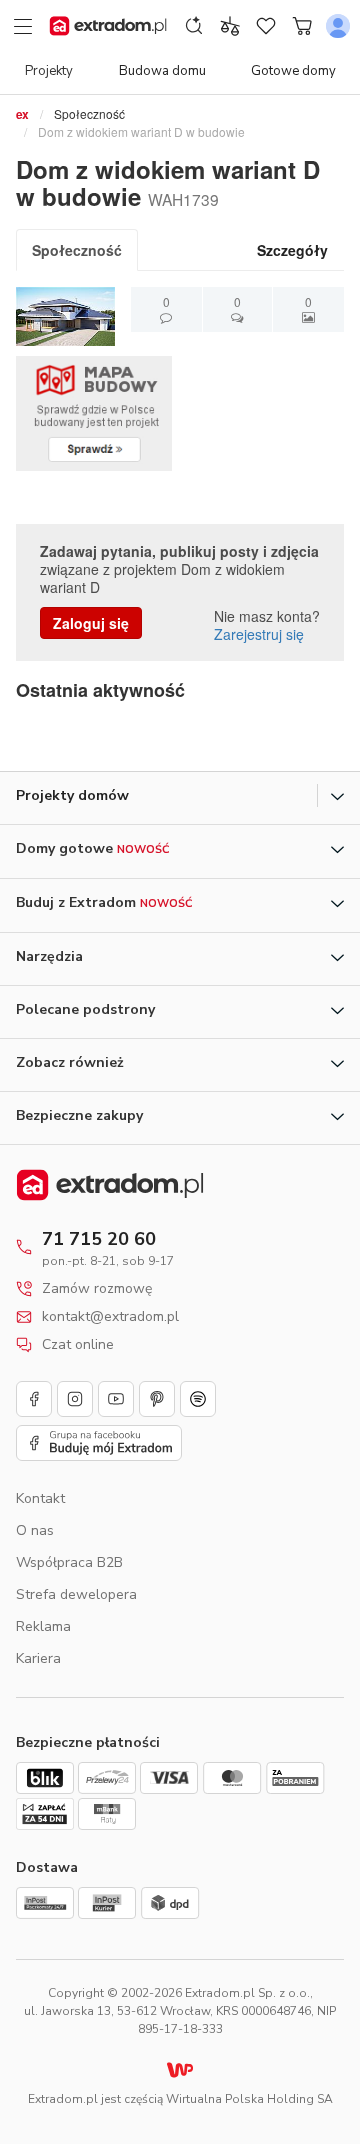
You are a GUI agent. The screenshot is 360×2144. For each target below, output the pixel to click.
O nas (35, 1530)
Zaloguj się (91, 623)
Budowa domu (162, 71)
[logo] (108, 26)
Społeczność (89, 113)
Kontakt (40, 1498)
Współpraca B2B (69, 1562)
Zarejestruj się (259, 634)
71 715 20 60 (99, 1239)
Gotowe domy (293, 71)
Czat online (78, 1345)
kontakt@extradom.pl (110, 1317)
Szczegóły (292, 250)
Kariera (38, 1658)
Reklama (43, 1626)
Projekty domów (72, 795)
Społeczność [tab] (77, 250)
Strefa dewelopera (76, 1594)
